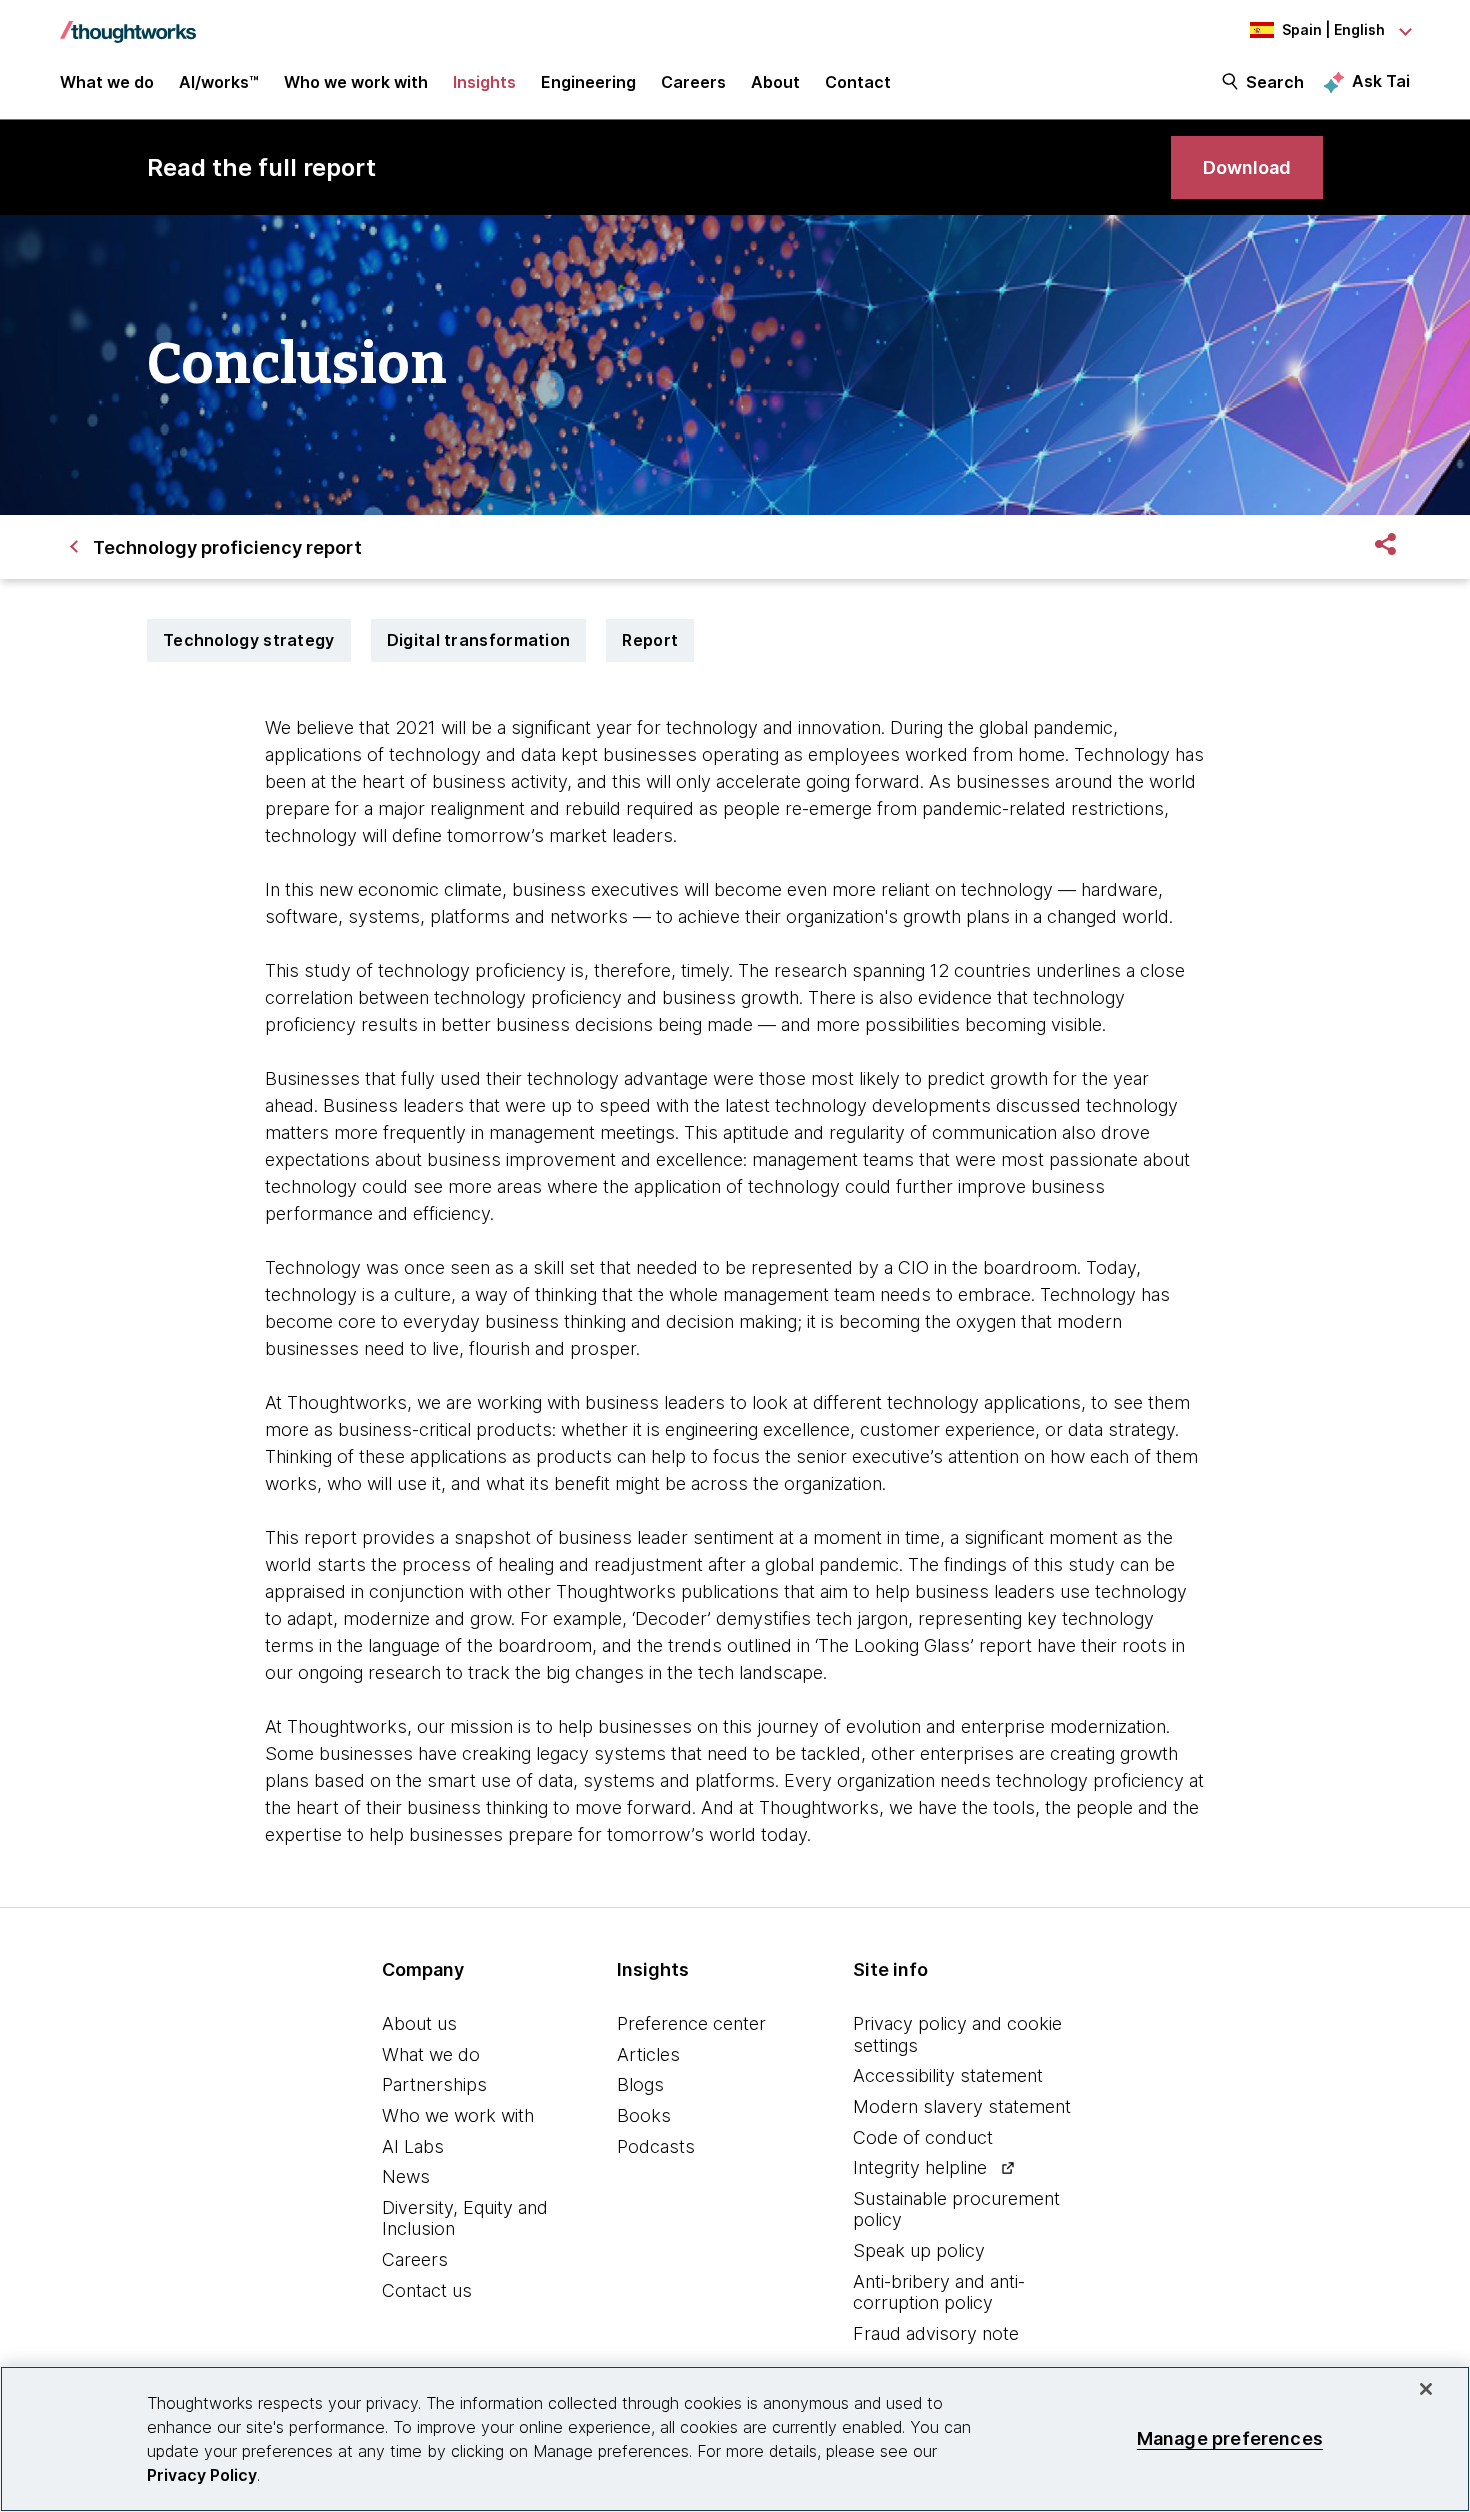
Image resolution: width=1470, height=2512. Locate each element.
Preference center (691, 2023)
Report (650, 640)
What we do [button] (107, 82)
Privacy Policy (202, 2475)
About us (419, 2023)
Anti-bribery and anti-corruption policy (939, 2292)
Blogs (640, 2084)
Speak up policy (919, 2250)
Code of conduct (923, 2137)
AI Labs (413, 2146)
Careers (415, 2259)
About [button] (775, 82)
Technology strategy (249, 640)
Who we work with (458, 2115)
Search (1275, 82)
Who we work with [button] (356, 82)
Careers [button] (693, 82)
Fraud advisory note (936, 2333)
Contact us (427, 2290)
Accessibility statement (948, 2075)
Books (644, 2115)
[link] (1247, 167)
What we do (431, 2054)
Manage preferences (1230, 2438)
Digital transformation (479, 640)
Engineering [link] (588, 82)
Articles (648, 2054)
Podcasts (656, 2146)
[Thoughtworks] (128, 22)
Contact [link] (858, 82)
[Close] (1426, 2389)
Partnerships (434, 2084)
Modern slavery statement (962, 2106)
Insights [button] (484, 82)
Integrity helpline (920, 2167)
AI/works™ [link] (219, 82)
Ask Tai (1381, 81)
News (406, 2176)
